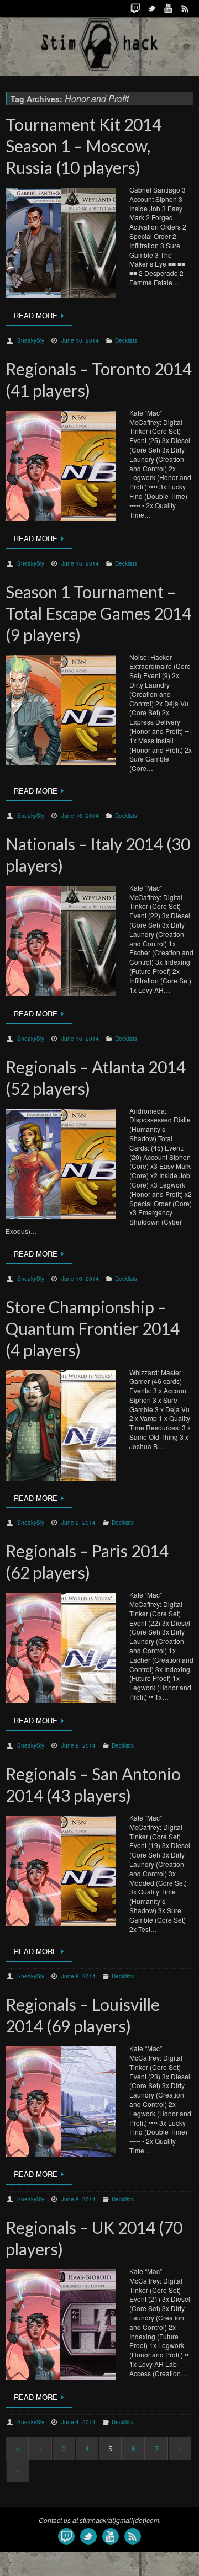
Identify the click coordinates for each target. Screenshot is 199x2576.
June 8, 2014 (78, 1745)
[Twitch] (135, 8)
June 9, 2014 (78, 1523)
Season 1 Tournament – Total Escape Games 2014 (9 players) (98, 613)
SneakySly (31, 340)
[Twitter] (152, 8)
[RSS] (185, 8)
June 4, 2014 (78, 2422)
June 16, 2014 (80, 340)
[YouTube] (169, 8)
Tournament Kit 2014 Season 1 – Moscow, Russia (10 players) (83, 146)
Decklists (126, 340)
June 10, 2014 (80, 1279)
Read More (36, 315)
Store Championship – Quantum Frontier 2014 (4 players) (93, 1328)
